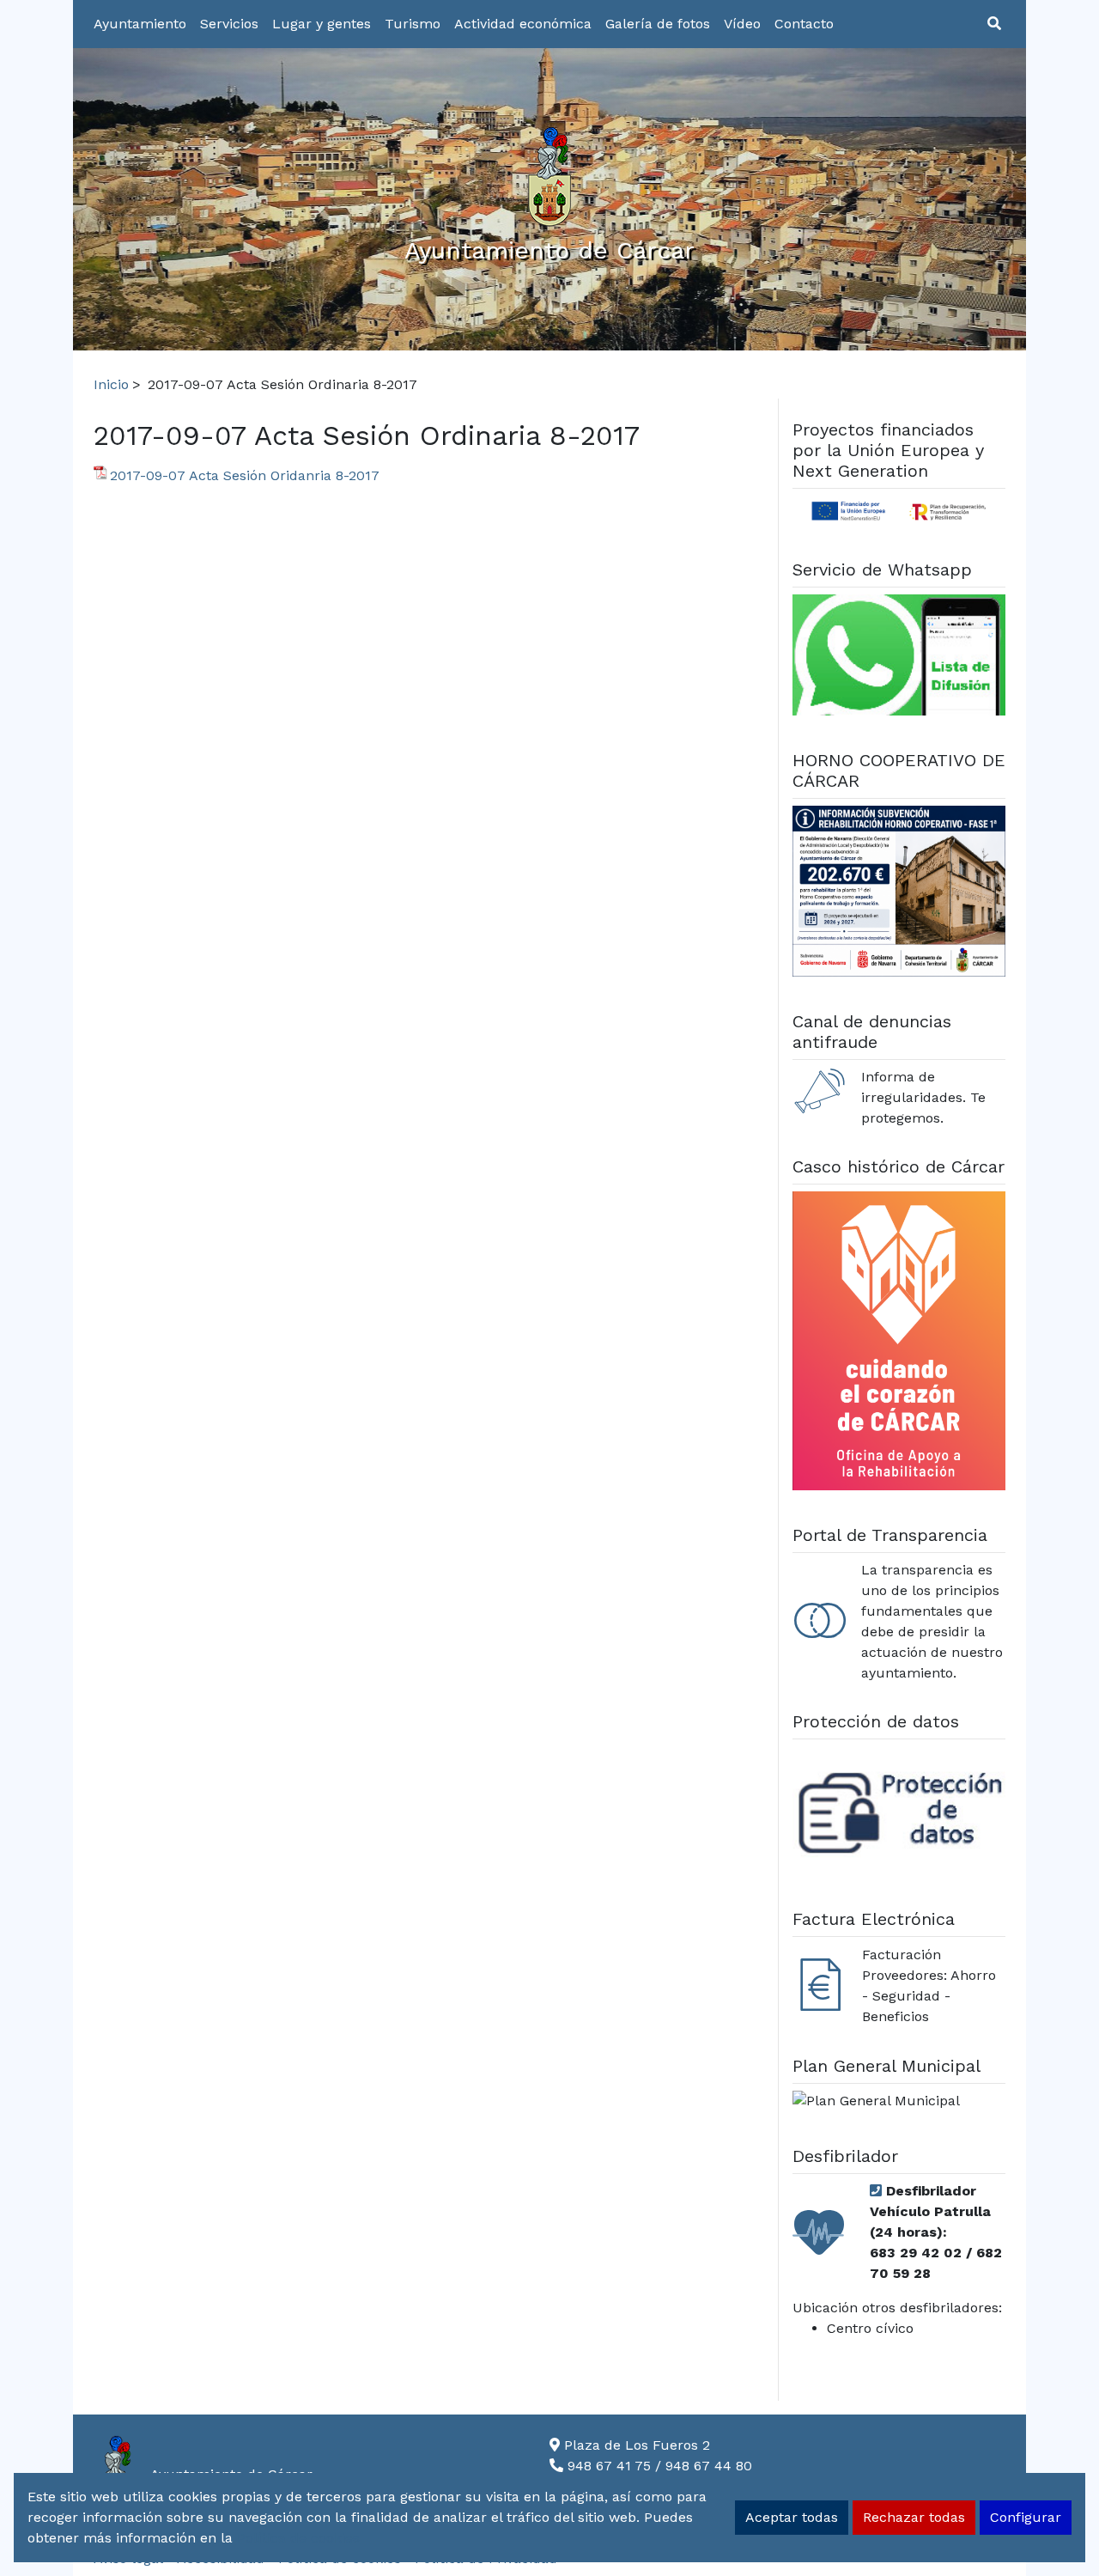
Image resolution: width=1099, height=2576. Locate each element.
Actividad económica (523, 24)
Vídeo (742, 24)
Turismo (413, 24)
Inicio (111, 384)
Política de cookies (298, 2538)
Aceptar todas (792, 2517)
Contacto (804, 24)
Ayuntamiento (140, 24)
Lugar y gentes (322, 24)
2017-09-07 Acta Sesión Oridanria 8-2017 (245, 475)
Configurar (1026, 2517)
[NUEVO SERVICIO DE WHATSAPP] (899, 658)
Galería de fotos (658, 24)
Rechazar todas (914, 2517)
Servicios (229, 24)
